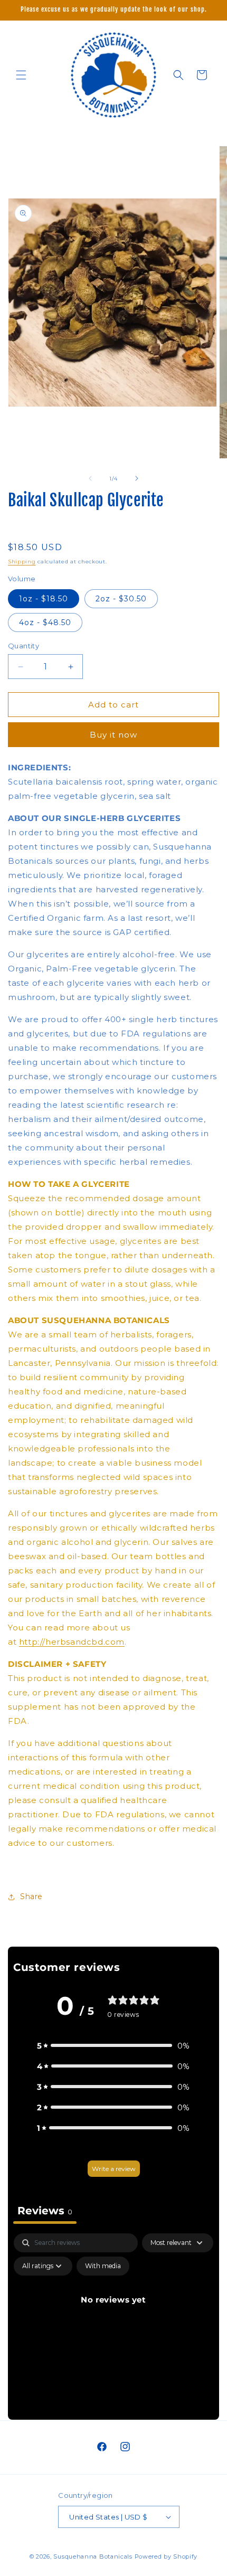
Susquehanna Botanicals (93, 2556)
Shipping (22, 562)
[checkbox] (103, 2266)
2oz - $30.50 (121, 599)
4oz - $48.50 (45, 622)
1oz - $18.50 (44, 599)
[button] (21, 75)
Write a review (114, 2169)
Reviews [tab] (45, 2211)
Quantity (23, 646)
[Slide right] (137, 478)
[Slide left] (90, 478)
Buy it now (113, 735)
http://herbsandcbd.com (72, 1642)
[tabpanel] (113, 2324)
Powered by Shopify (166, 2556)
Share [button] (31, 1896)
